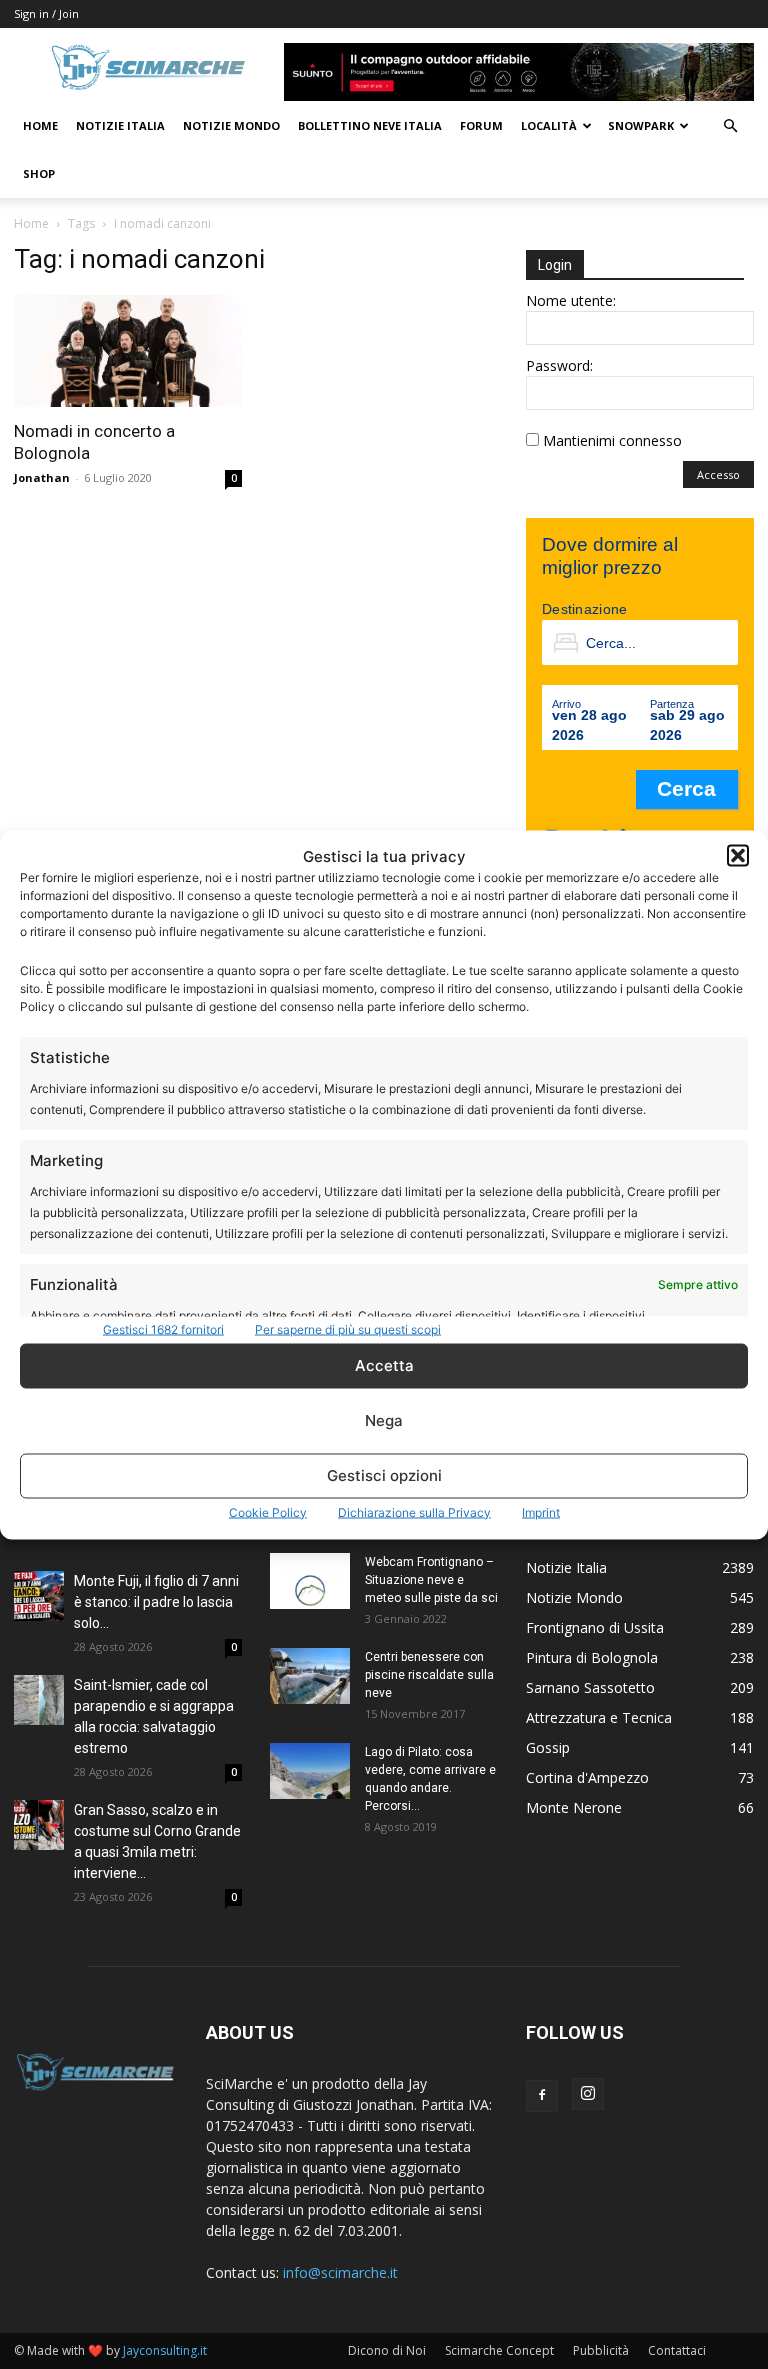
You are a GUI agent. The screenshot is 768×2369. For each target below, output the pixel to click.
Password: (559, 365)
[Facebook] (542, 2096)
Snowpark (641, 125)
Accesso (718, 474)
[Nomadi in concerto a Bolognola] (128, 351)
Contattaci (677, 2350)
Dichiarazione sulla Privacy (414, 1511)
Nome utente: (571, 300)
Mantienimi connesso (612, 440)
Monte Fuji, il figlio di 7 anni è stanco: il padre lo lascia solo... (156, 1602)
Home (40, 125)
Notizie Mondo (231, 125)
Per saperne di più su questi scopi (348, 1328)
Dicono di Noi (387, 2350)
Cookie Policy (268, 1511)
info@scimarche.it (340, 2272)
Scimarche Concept (499, 2350)
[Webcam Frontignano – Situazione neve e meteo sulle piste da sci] (310, 1580)
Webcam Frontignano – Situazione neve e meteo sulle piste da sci (431, 1580)
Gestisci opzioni (384, 1475)
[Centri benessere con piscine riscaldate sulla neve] (310, 1675)
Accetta (384, 1365)
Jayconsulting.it (165, 2350)
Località (549, 125)
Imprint (541, 1511)
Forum (481, 125)
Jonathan (42, 477)
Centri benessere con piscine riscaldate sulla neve (429, 1675)
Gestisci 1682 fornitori (163, 1328)
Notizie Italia (120, 125)
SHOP (39, 173)
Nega (384, 1420)
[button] (738, 856)
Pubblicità (601, 2350)
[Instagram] (588, 2094)
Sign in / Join (46, 13)
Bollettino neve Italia (370, 125)
